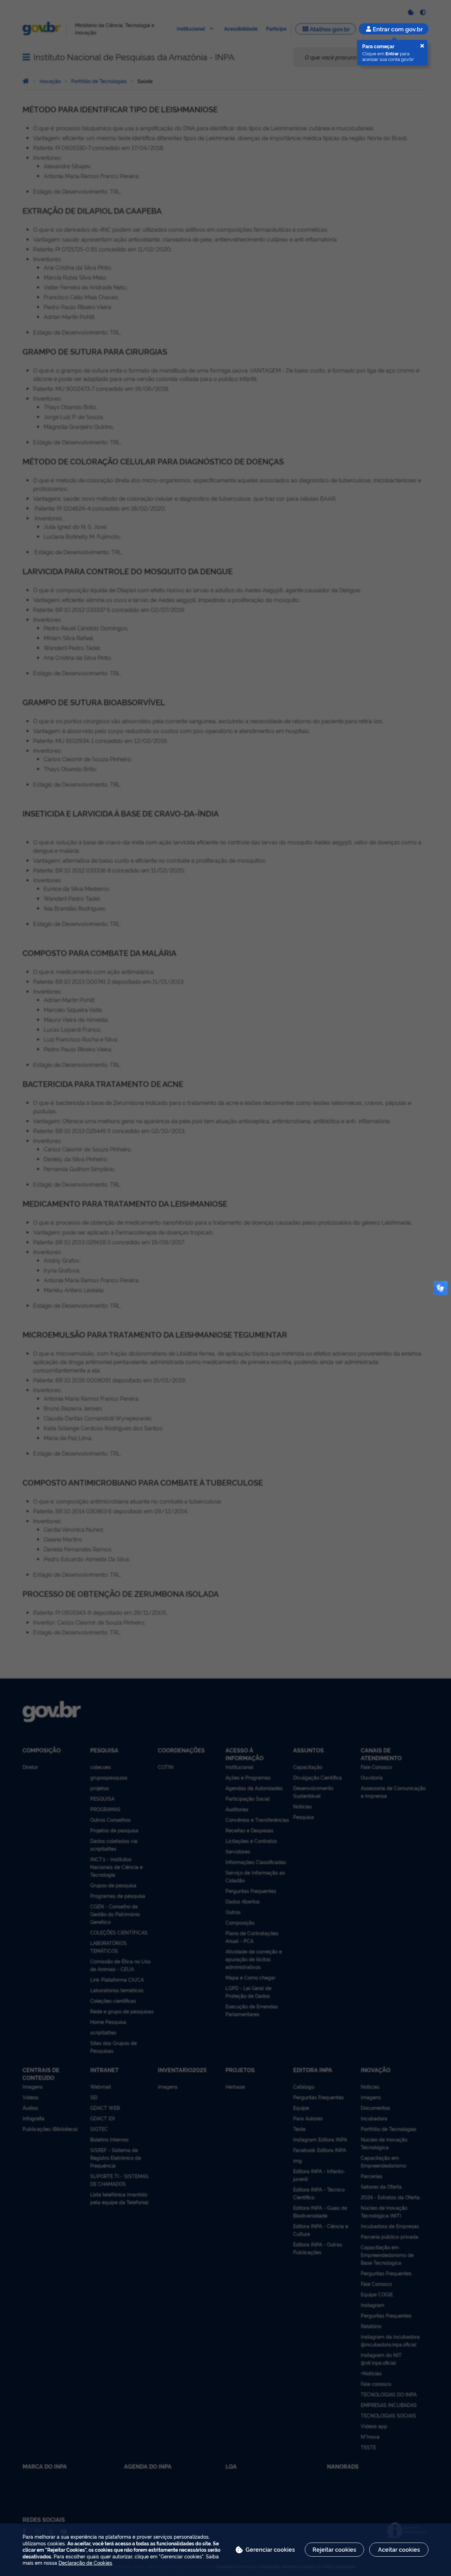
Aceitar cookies (399, 2549)
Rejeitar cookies (334, 2549)
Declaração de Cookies (85, 2562)
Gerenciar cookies (270, 2549)
